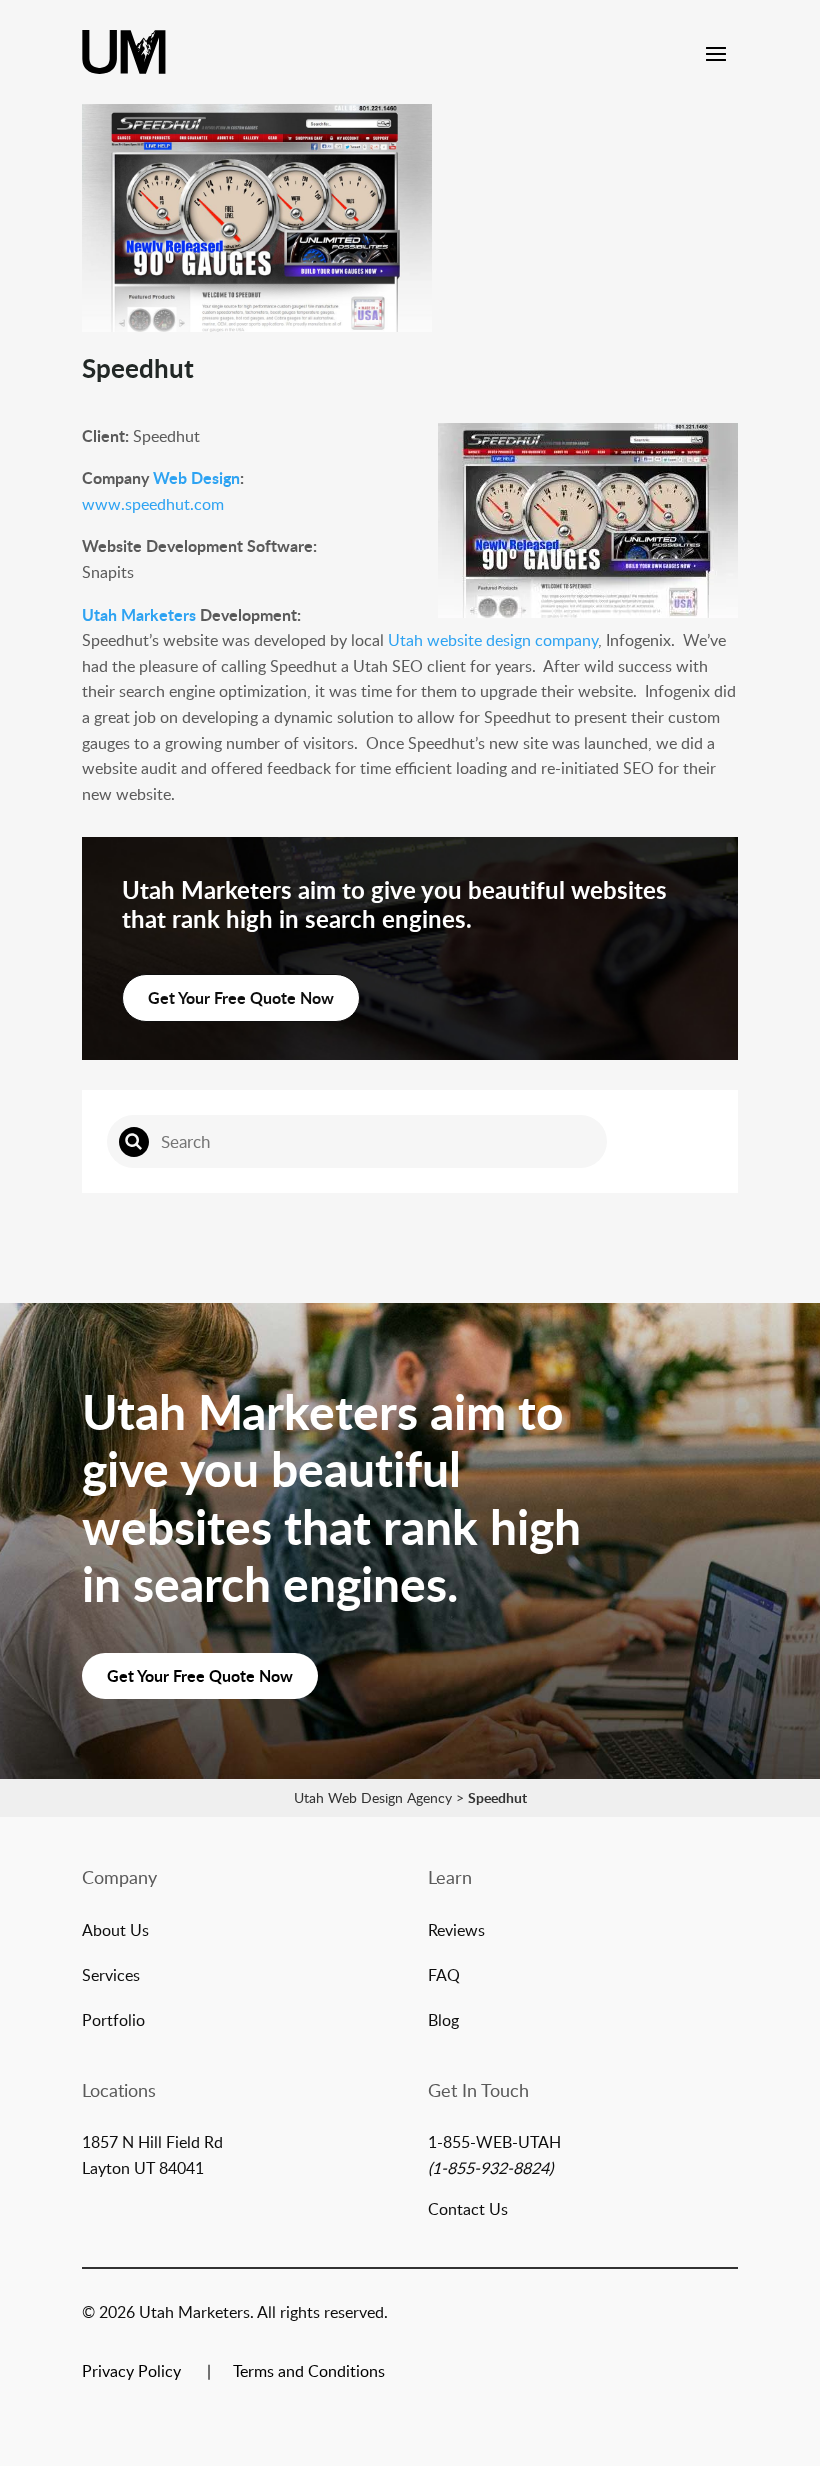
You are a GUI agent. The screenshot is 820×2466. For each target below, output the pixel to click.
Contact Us (468, 2209)
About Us (115, 1932)
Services (111, 1977)
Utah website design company (491, 640)
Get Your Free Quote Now (241, 997)
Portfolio (113, 2022)
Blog (443, 2022)
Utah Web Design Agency (373, 1797)
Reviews (456, 1932)
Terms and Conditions (309, 2373)
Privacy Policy (131, 2373)
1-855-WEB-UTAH (494, 2142)
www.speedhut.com (153, 504)
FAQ (444, 1977)
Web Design (196, 477)
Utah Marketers (139, 614)
